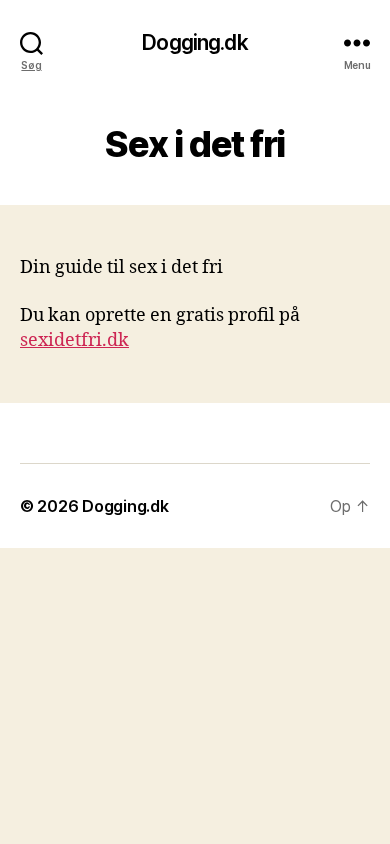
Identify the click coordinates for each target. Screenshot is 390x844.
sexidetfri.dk (74, 340)
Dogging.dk (194, 42)
